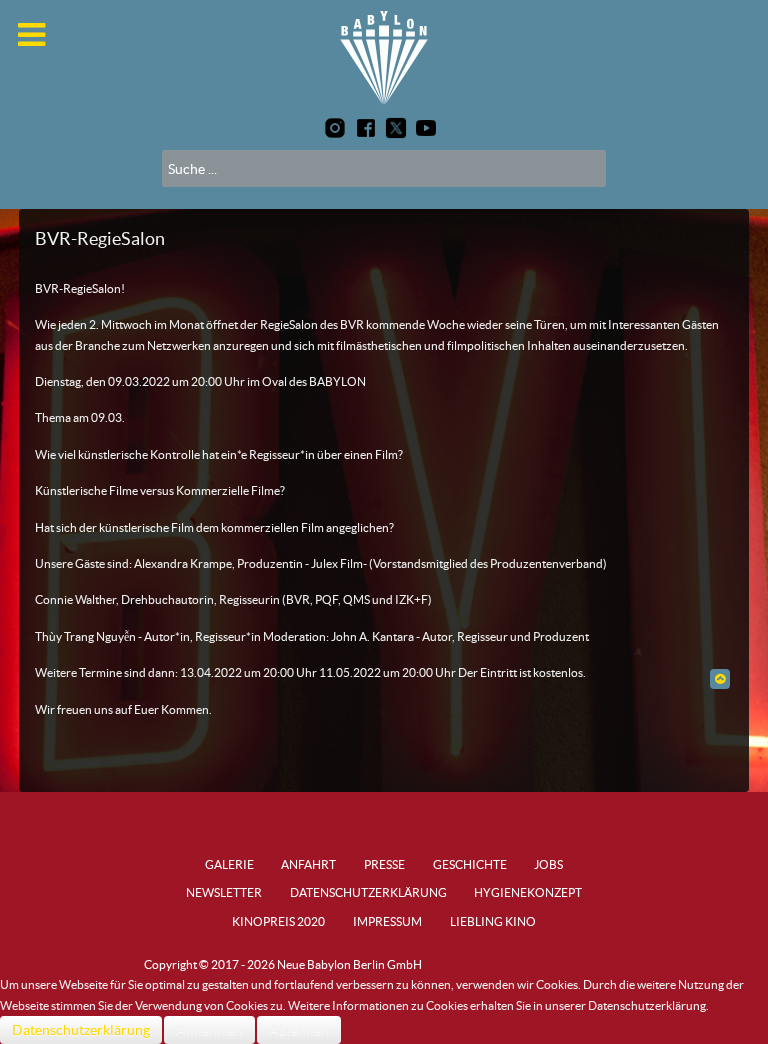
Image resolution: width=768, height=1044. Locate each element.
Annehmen (209, 1030)
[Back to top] (719, 678)
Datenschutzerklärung (81, 1030)
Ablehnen (299, 1030)
